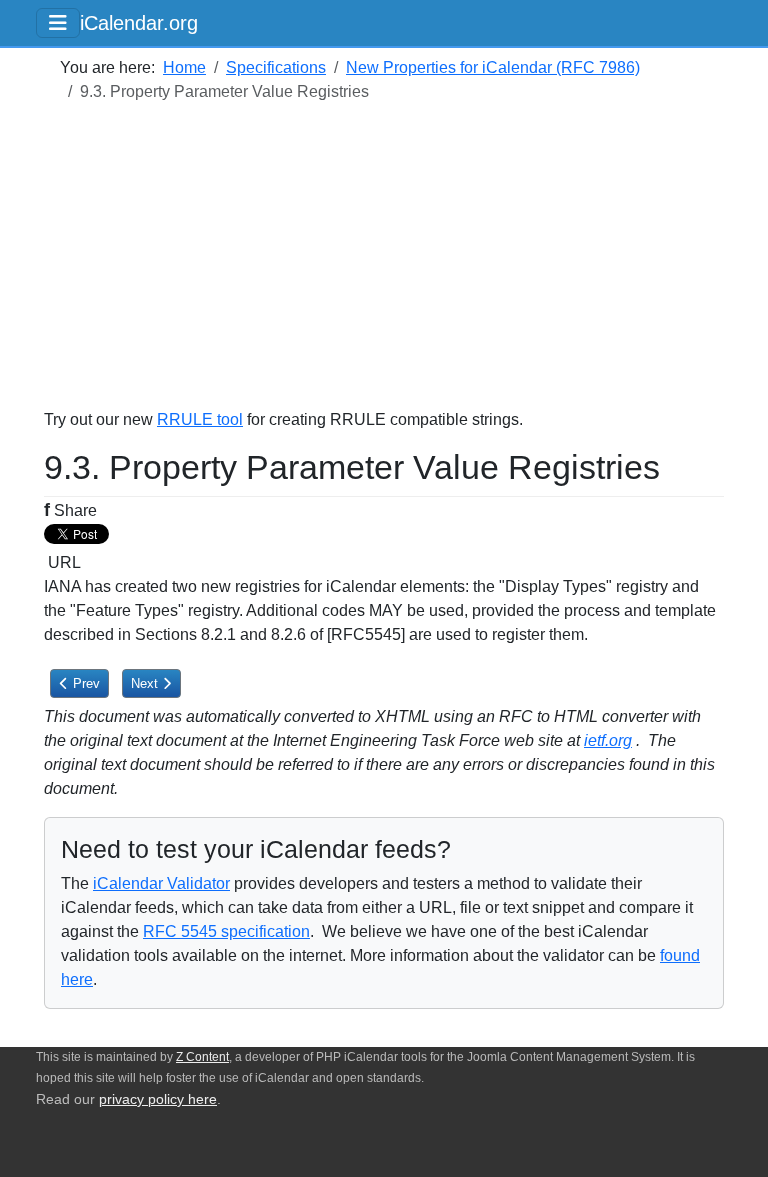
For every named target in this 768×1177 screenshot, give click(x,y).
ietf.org (608, 740)
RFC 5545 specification (226, 931)
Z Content (202, 1057)
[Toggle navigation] (58, 23)
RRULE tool (200, 419)
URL (62, 562)
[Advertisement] (384, 268)
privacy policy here (158, 1099)
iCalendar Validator (161, 883)
